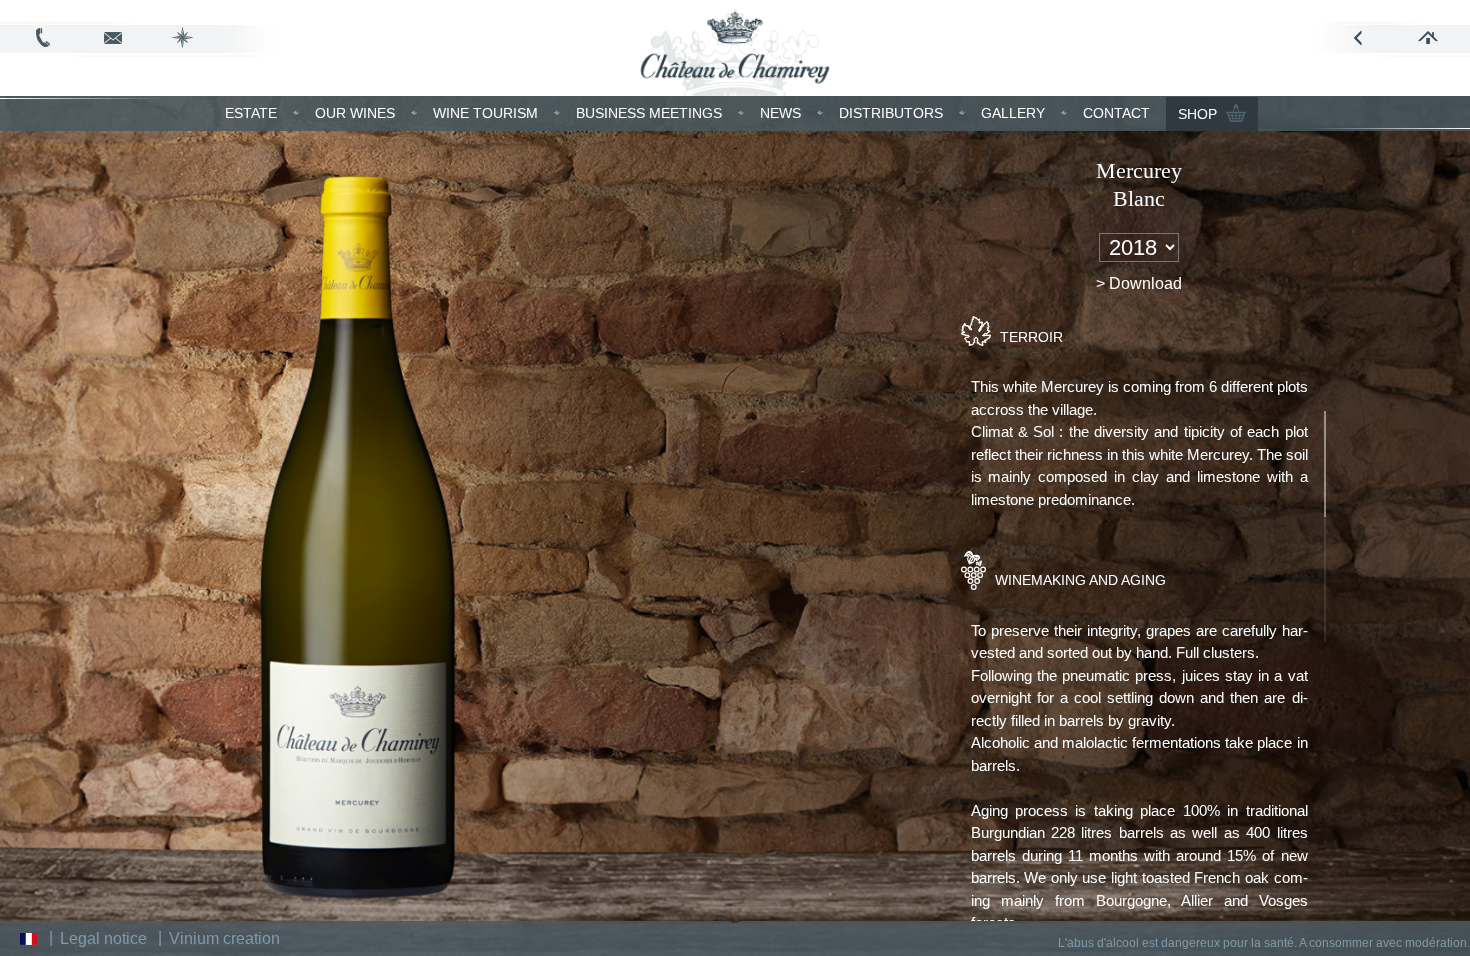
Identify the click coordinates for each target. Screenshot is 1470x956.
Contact (1116, 113)
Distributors (891, 113)
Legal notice (103, 938)
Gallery (1013, 113)
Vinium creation (224, 938)
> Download (1139, 283)
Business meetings (649, 113)
